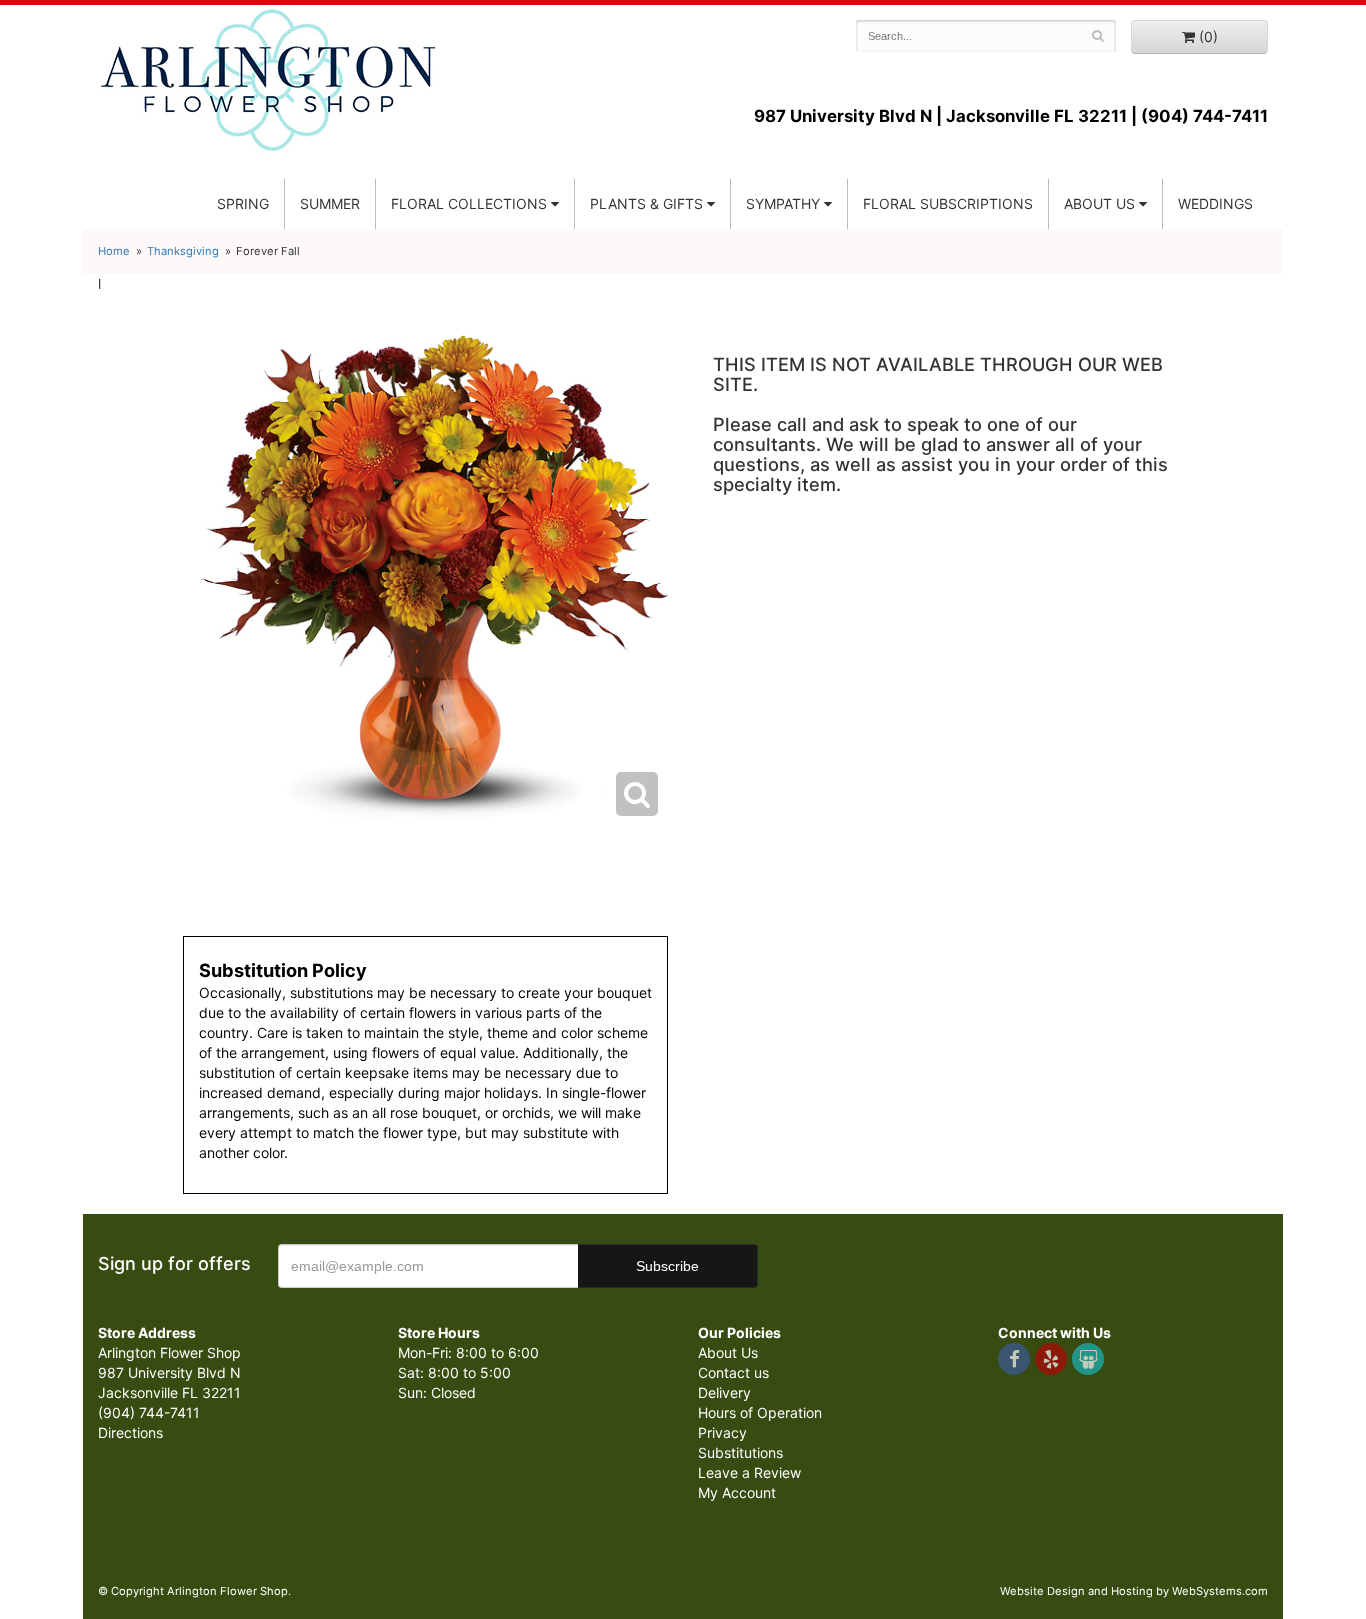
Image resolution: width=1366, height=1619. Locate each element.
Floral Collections (469, 203)
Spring (243, 203)
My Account (737, 1492)
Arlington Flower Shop (268, 80)
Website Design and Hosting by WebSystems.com (1134, 1591)
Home (114, 251)
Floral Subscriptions (948, 203)
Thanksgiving (183, 251)
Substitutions (740, 1452)
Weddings (1215, 203)
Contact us (733, 1372)
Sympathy (783, 203)
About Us (728, 1352)
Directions (130, 1432)
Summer (330, 203)
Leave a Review (749, 1472)
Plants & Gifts (646, 203)
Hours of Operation (760, 1412)
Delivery (724, 1392)
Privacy (722, 1432)
